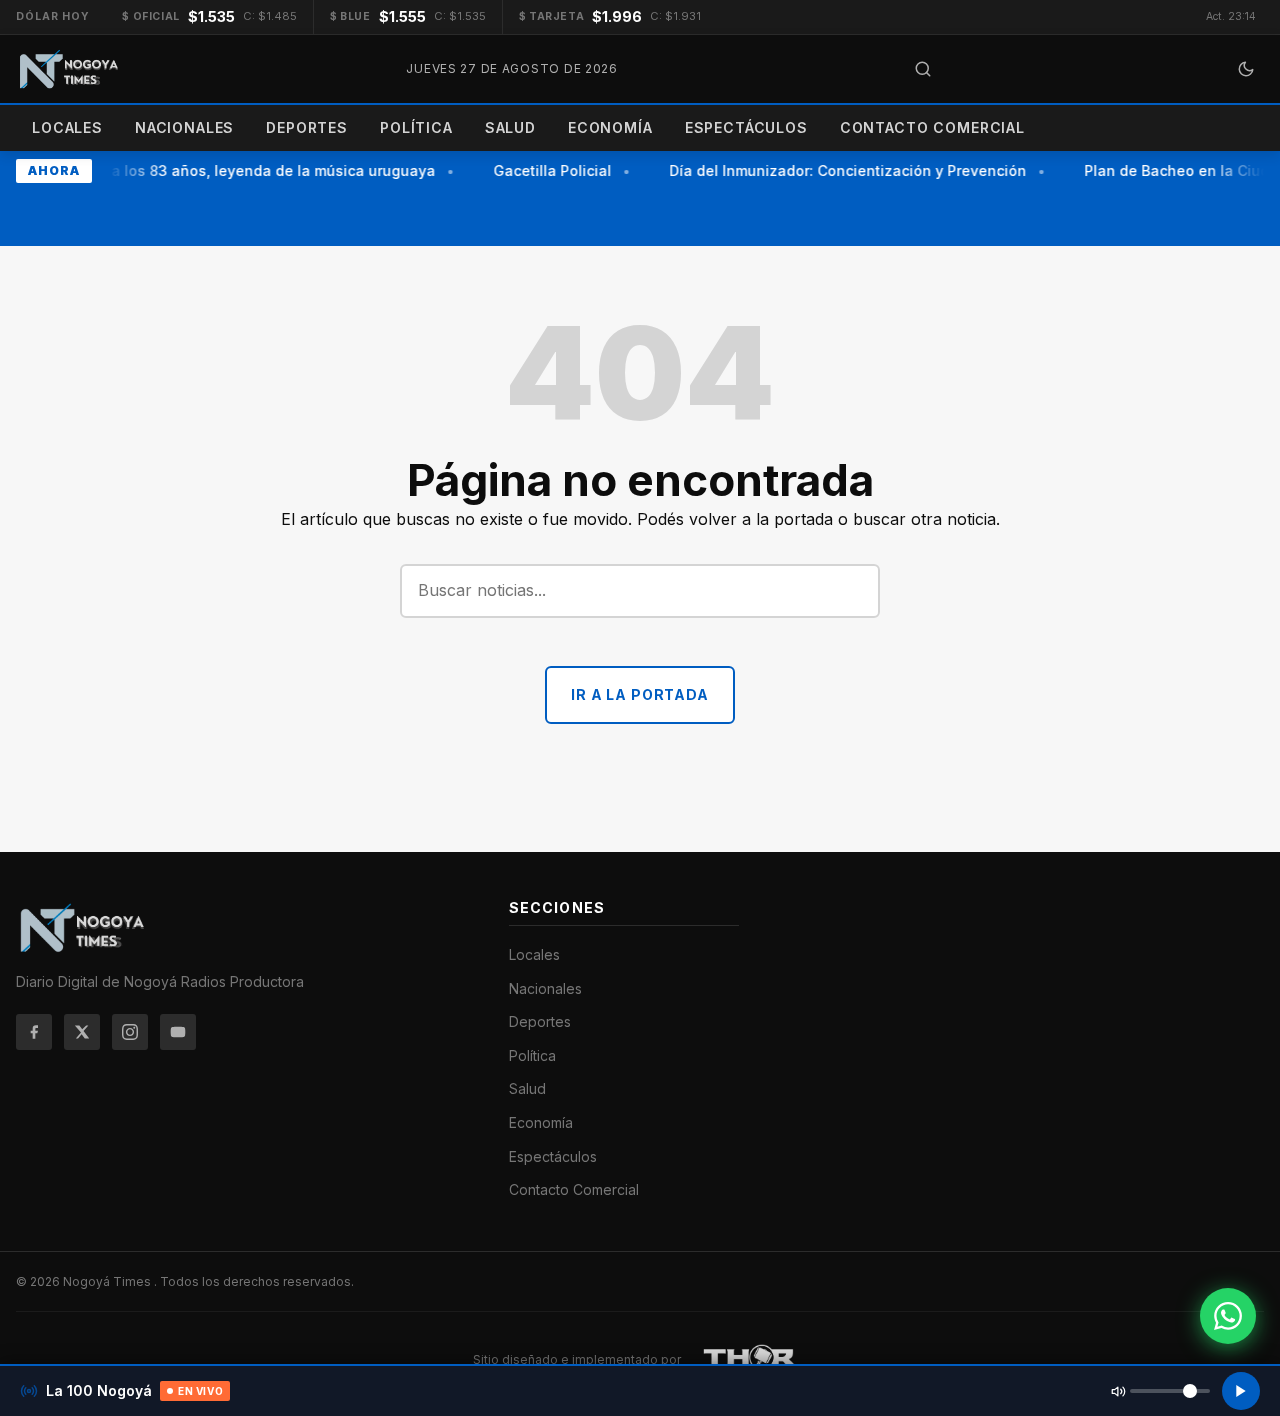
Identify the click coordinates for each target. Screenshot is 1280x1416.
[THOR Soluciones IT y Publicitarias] (750, 1360)
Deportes (307, 127)
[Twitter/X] (82, 1032)
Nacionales (184, 127)
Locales (67, 127)
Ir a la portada (640, 694)
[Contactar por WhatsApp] (1228, 1316)
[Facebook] (34, 1032)
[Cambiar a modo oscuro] (1246, 69)
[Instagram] (130, 1032)
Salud (510, 127)
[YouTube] (178, 1032)
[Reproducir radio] (1241, 1391)
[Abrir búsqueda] (923, 69)
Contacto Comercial (932, 127)
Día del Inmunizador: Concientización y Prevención (842, 170)
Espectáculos (746, 127)
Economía (610, 127)
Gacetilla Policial (547, 170)
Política (416, 127)
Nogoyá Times (108, 1281)
